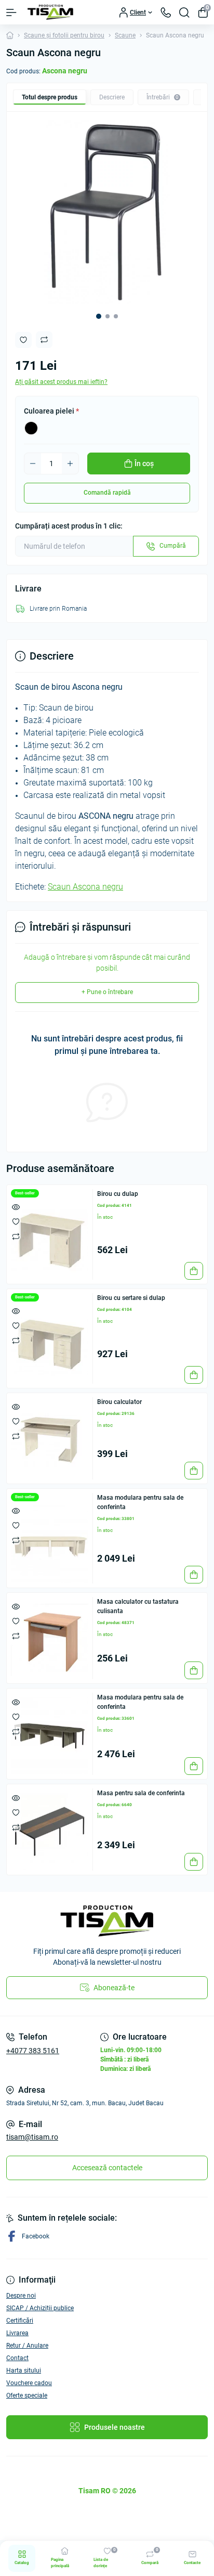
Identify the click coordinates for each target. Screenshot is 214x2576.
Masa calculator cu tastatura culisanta (138, 1606)
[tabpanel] (107, 212)
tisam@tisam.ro (32, 2137)
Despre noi (21, 2296)
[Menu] (11, 12)
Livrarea (17, 2333)
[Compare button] (44, 340)
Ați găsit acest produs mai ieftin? (61, 382)
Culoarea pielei (51, 411)
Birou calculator (119, 1402)
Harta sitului (24, 2371)
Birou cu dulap (118, 1194)
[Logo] (50, 12)
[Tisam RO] (107, 1921)
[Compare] (16, 1236)
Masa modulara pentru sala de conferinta (140, 1502)
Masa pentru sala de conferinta (141, 1793)
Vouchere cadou (29, 2383)
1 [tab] (99, 316)
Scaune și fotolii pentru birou (64, 35)
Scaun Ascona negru (85, 887)
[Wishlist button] (23, 340)
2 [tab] (108, 316)
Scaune (125, 35)
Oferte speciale (27, 2395)
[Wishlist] (16, 1221)
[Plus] (70, 463)
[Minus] (33, 463)
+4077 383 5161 (33, 2051)
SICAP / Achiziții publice (40, 2308)
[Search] (184, 12)
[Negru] (31, 428)
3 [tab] (116, 316)
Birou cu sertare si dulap (131, 1298)
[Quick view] (16, 1207)
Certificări (20, 2321)
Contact (17, 2358)
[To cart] (194, 1271)
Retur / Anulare (27, 2346)
